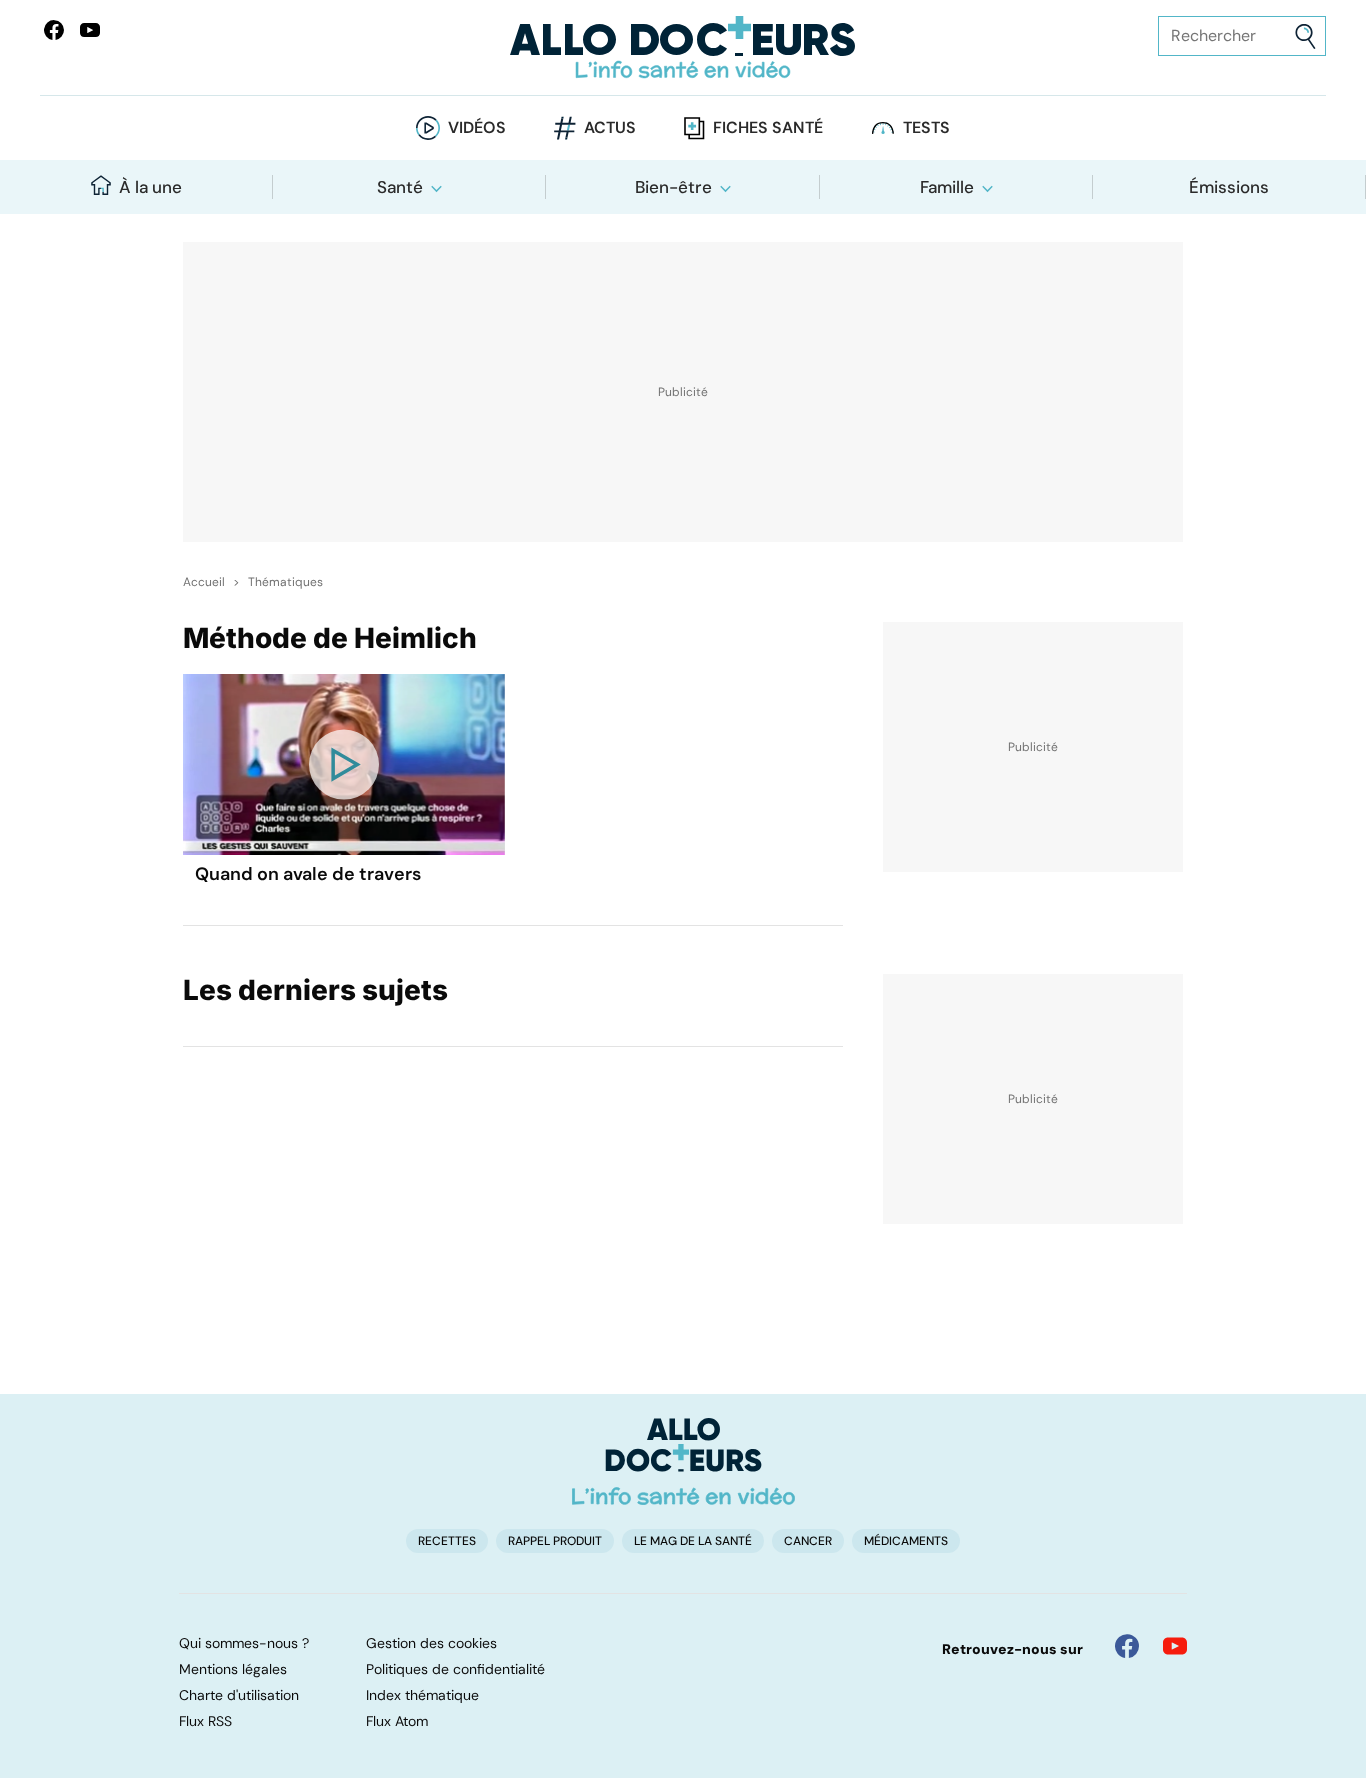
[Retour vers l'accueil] (683, 47)
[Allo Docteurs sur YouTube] (90, 30)
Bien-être (673, 187)
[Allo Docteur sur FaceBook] (54, 30)
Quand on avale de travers (308, 874)
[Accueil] (683, 1461)
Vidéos (477, 127)
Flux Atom (397, 1721)
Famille (947, 187)
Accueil (204, 582)
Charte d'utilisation (239, 1695)
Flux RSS (205, 1721)
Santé (400, 187)
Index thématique (422, 1695)
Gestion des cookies (431, 1643)
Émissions (1229, 187)
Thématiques (285, 582)
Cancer (808, 1541)
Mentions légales (233, 1669)
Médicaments (906, 1541)
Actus (610, 127)
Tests (926, 127)
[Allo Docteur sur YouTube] (1175, 1646)
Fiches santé (768, 127)
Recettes (447, 1541)
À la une (150, 187)
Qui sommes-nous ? (244, 1643)
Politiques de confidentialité (455, 1669)
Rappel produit (555, 1541)
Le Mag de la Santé (693, 1541)
